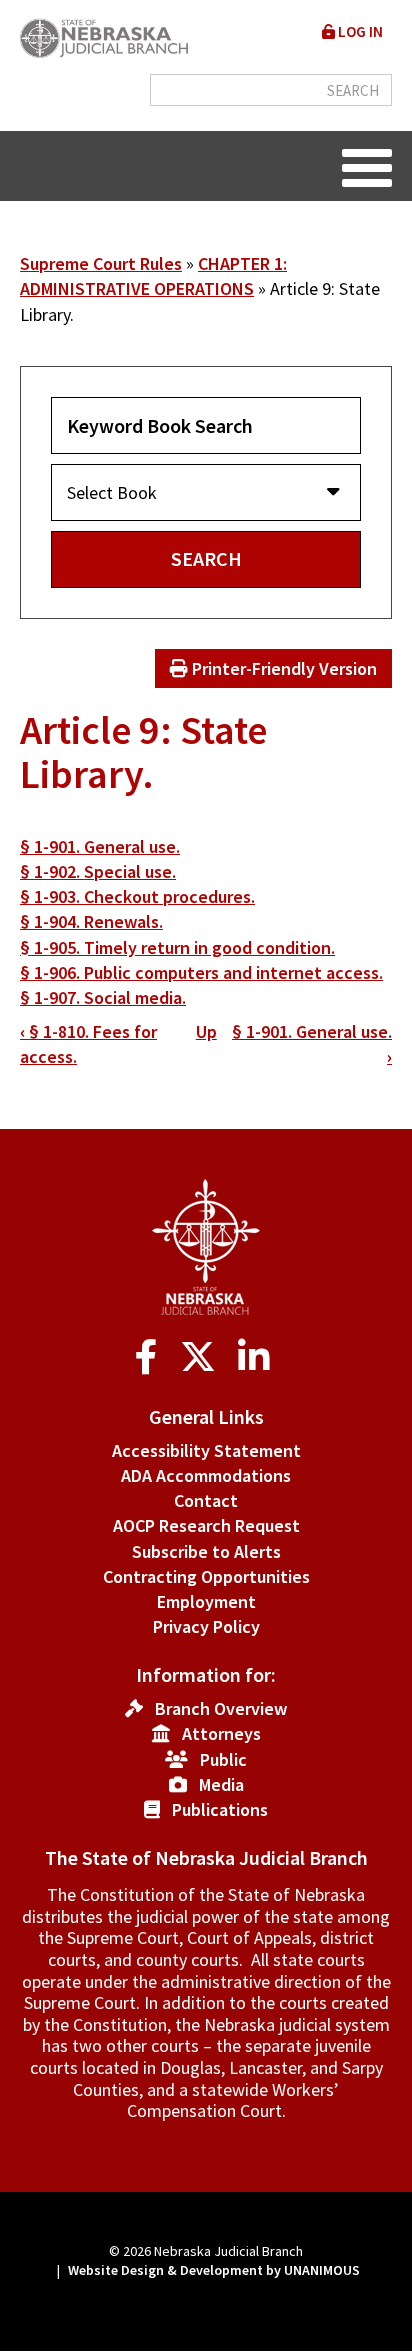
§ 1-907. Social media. (103, 997)
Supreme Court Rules (101, 263)
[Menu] (367, 166)
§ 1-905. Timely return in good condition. (177, 947)
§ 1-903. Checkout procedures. (137, 896)
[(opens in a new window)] (150, 1357)
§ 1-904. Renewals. (91, 921)
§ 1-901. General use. (100, 846)
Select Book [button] (112, 492)
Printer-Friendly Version (282, 668)
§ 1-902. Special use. (98, 871)
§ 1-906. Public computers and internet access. (201, 972)
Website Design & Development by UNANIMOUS (214, 2270)
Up (206, 1031)
